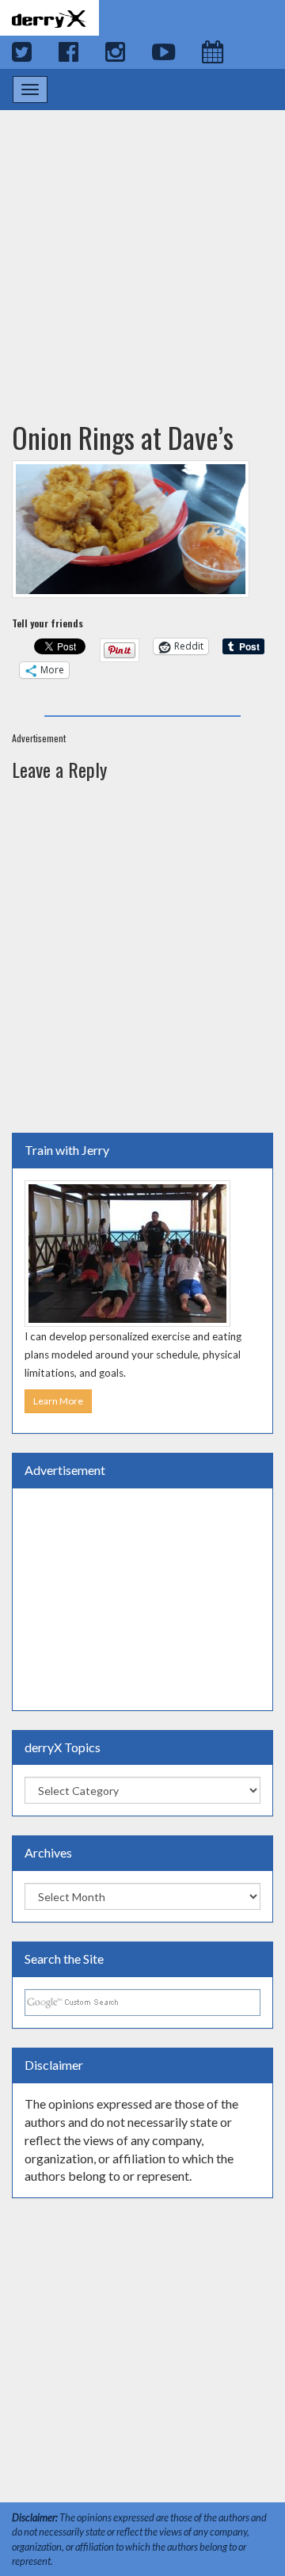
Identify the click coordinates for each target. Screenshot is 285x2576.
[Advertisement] (142, 250)
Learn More (58, 1401)
